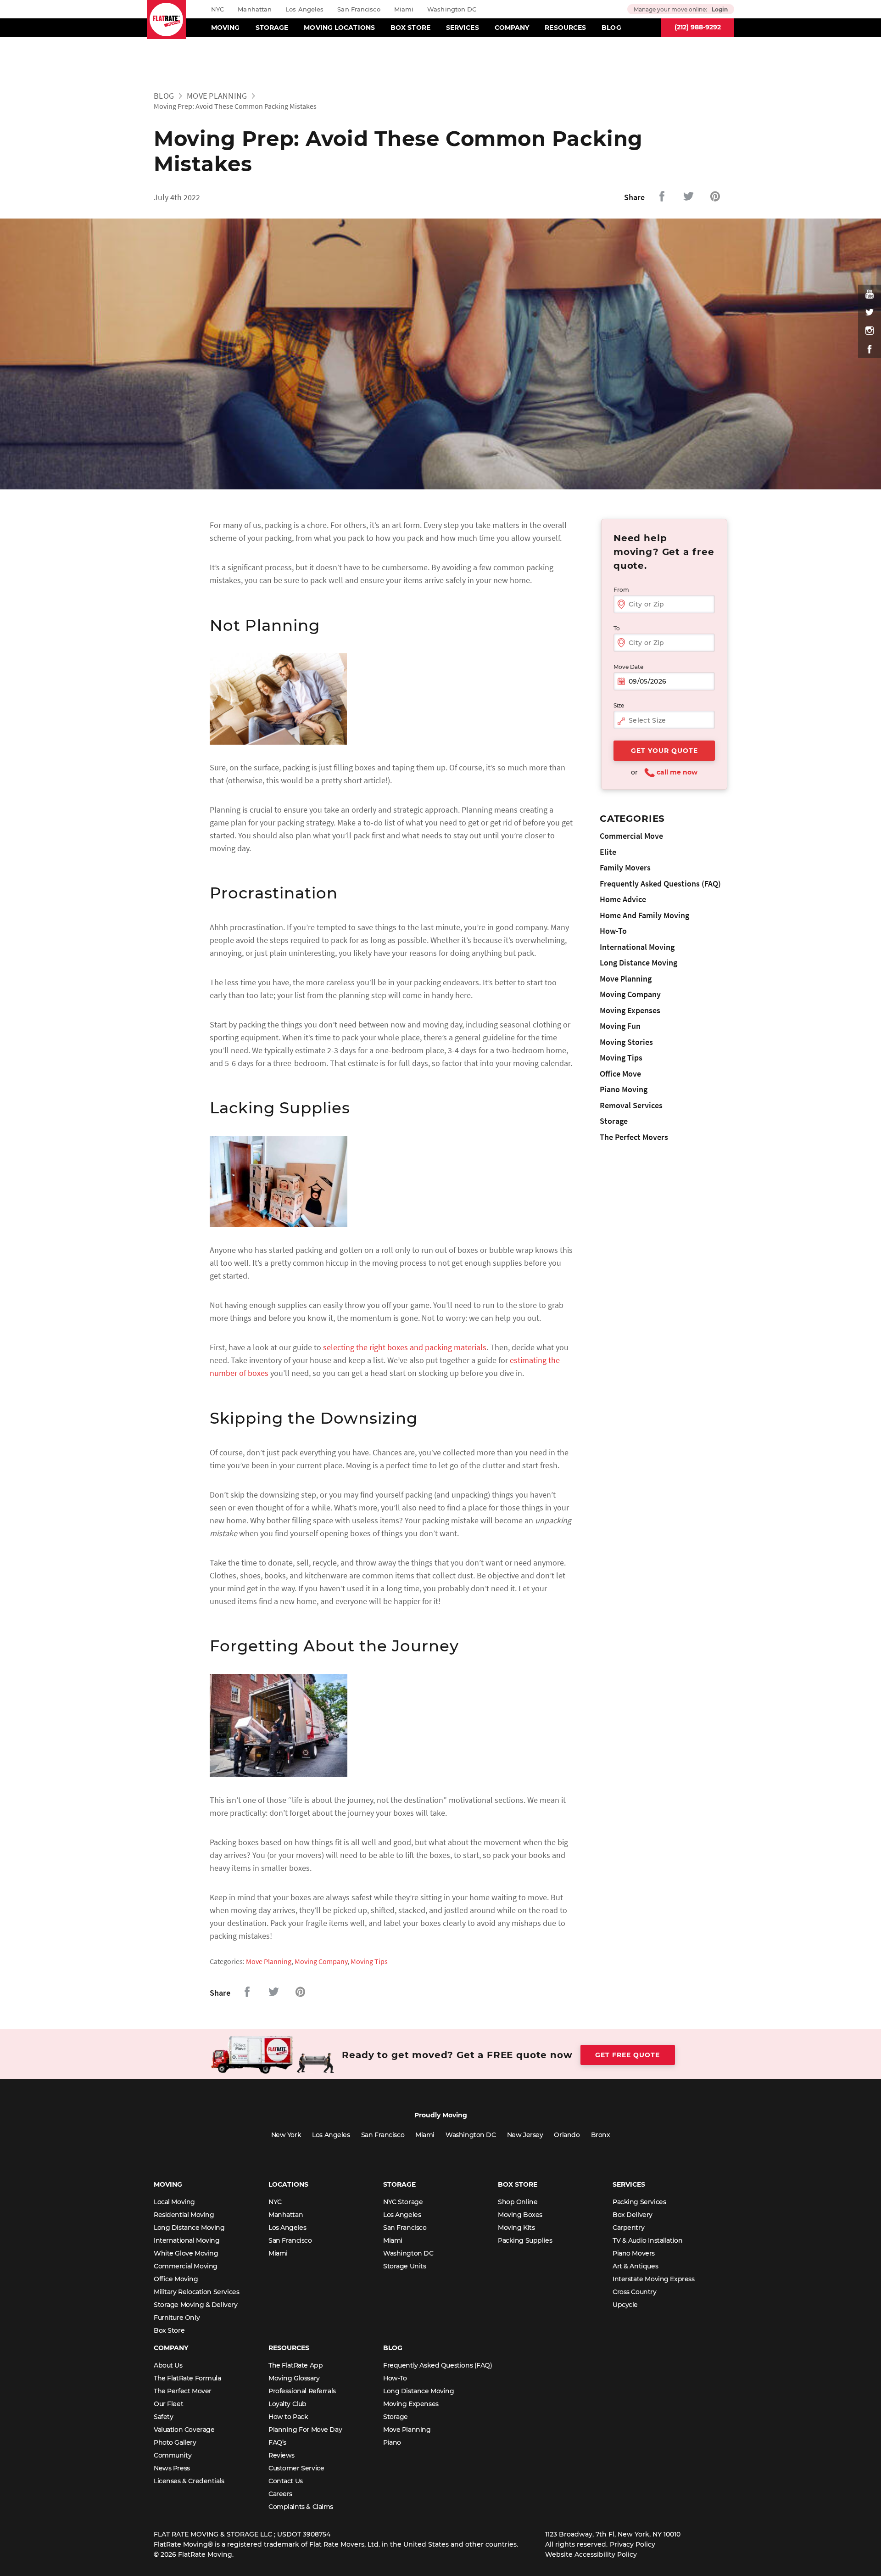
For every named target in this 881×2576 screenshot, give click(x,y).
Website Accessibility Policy (591, 2554)
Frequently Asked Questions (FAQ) (660, 884)
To (617, 628)
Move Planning (217, 96)
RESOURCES (565, 28)
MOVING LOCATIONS (339, 28)
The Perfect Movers (634, 1137)
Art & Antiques (635, 2266)
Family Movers (625, 867)
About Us (168, 2365)
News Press (172, 2468)
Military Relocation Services (196, 2292)
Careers (280, 2494)
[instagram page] (870, 331)
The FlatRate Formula (187, 2378)
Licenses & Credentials (189, 2481)
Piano (392, 2442)
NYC (217, 9)
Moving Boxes (520, 2215)
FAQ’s (277, 2442)
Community (173, 2455)
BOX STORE (410, 28)
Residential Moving (184, 2215)
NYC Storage (403, 2202)
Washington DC (452, 9)
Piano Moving (624, 1089)
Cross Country (635, 2292)
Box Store (169, 2330)
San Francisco (359, 9)
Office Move (620, 1074)
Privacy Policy (633, 2544)
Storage (614, 1121)
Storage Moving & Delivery (196, 2305)
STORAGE (272, 28)
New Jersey (525, 2135)
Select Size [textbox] (647, 720)
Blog (164, 96)
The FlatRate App (296, 2365)
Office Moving (176, 2279)
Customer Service (296, 2468)
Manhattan (255, 9)
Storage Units (405, 2266)
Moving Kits (516, 2228)
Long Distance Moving (638, 962)
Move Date (628, 667)
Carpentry (628, 2228)
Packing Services (639, 2202)
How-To (613, 931)
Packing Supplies (525, 2240)
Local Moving (174, 2202)
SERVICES (463, 28)
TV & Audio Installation (647, 2240)
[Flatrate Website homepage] (166, 20)
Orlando (567, 2135)
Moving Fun (620, 1026)
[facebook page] (870, 349)
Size (619, 705)
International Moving (637, 947)
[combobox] (664, 721)
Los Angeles (304, 9)
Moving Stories (626, 1042)
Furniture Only (177, 2318)
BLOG (611, 28)
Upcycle (625, 2305)
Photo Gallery (175, 2442)
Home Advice (623, 899)
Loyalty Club (287, 2404)
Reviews (282, 2455)
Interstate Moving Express (654, 2279)
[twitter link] (870, 312)
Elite (608, 852)
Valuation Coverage (184, 2430)
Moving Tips (369, 1961)
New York (286, 2135)
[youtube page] (870, 294)
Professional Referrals (302, 2391)
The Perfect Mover (183, 2391)
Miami (404, 9)
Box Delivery (633, 2215)
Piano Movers (634, 2253)
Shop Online (518, 2202)
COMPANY (512, 28)
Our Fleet (168, 2404)
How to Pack (288, 2417)
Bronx (601, 2135)
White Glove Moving (186, 2253)
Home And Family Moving (644, 915)
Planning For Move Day (305, 2430)
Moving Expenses (630, 1010)
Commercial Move (631, 836)
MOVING (226, 28)
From (621, 590)
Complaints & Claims (301, 2507)
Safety (163, 2417)
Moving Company (321, 1961)
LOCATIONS (288, 2184)
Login (720, 9)
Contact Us (286, 2481)
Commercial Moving (186, 2266)
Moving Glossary (294, 2378)
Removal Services (631, 1105)
